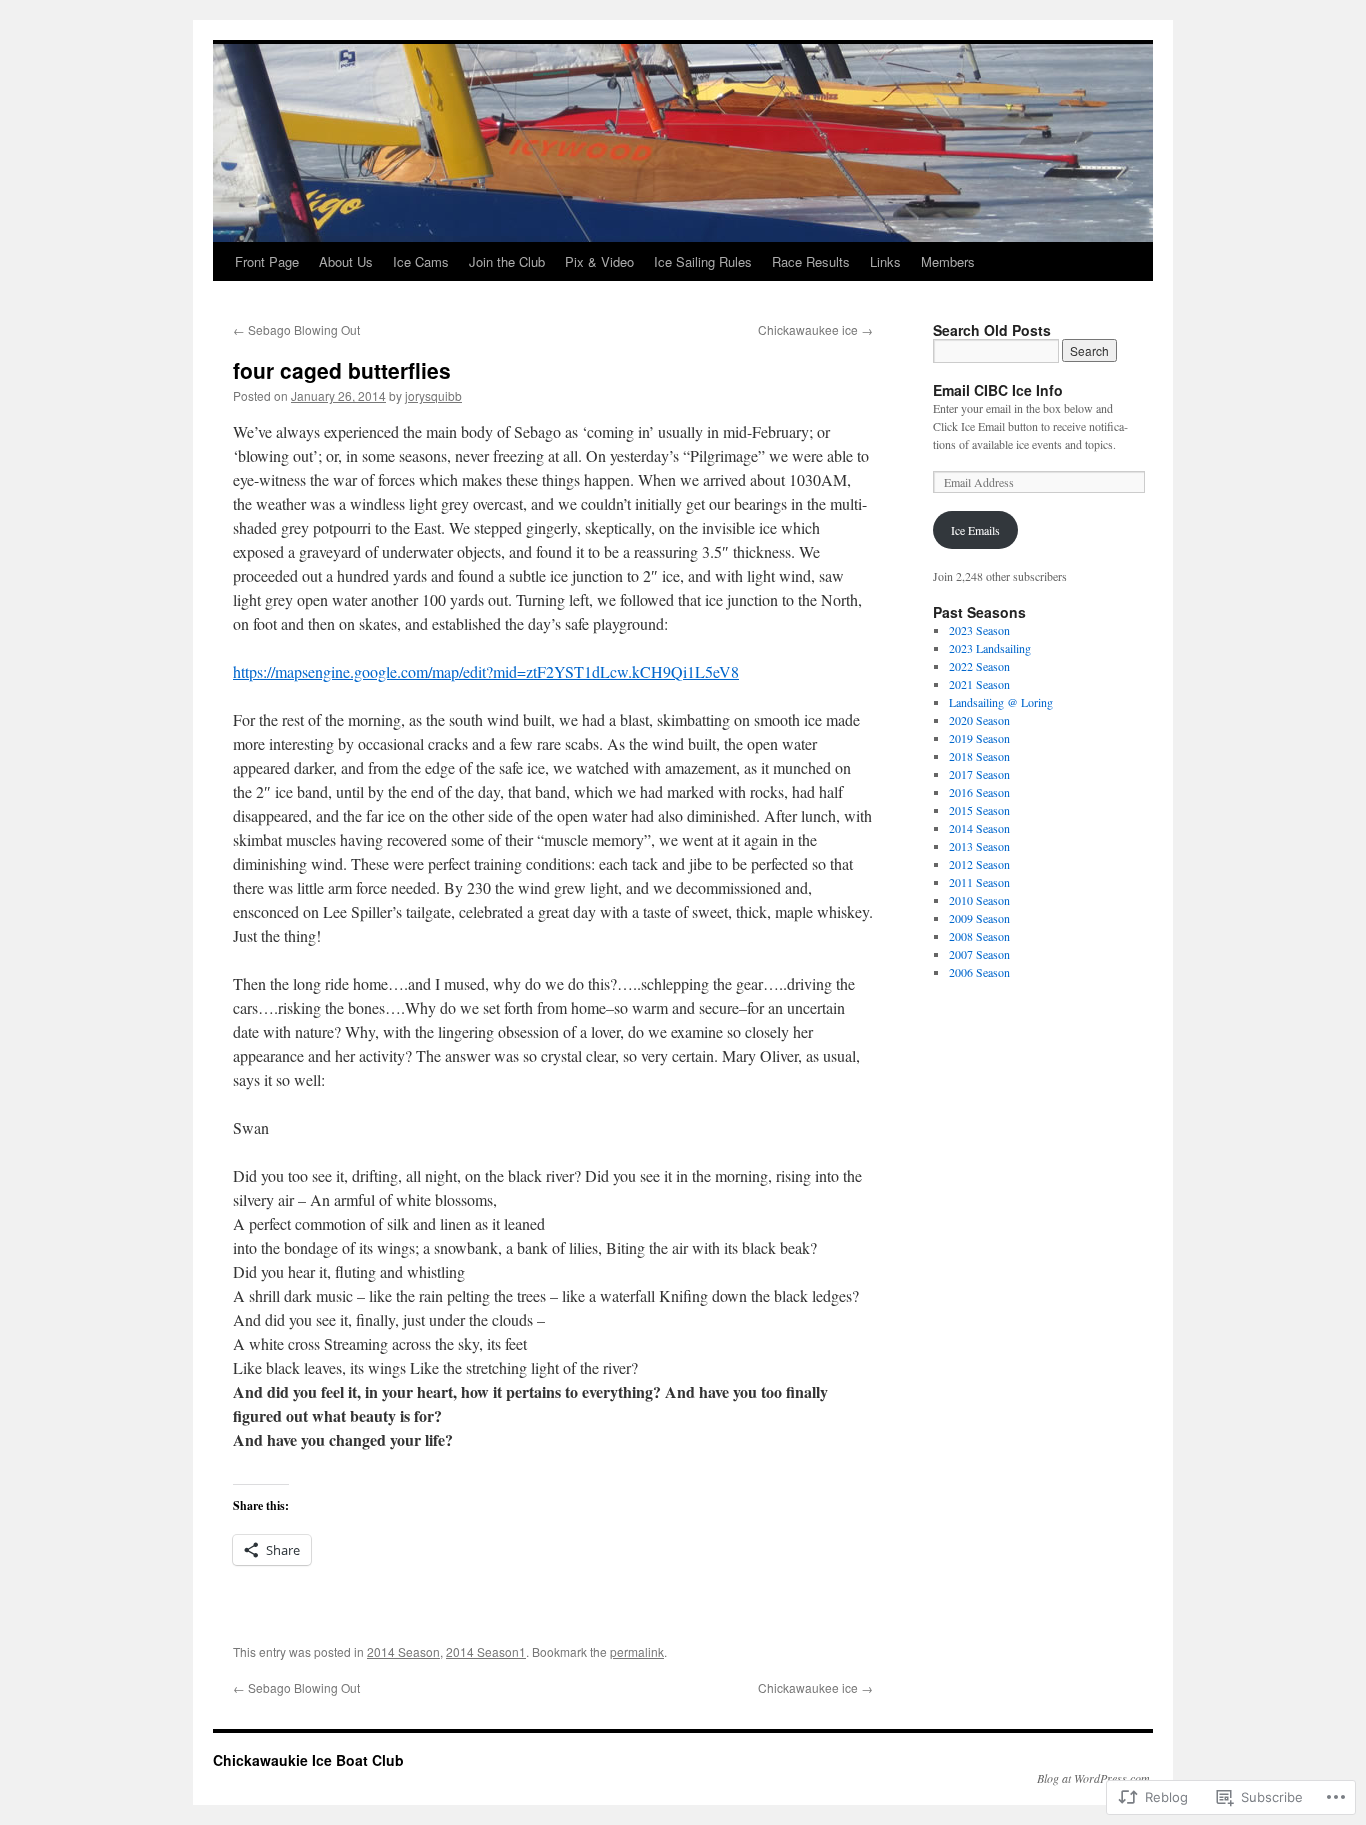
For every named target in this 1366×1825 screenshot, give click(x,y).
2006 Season (979, 972)
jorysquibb (433, 395)
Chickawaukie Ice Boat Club (308, 1760)
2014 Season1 (486, 1651)
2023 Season (979, 630)
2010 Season (979, 900)
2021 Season (979, 684)
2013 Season (979, 846)
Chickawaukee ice (815, 329)
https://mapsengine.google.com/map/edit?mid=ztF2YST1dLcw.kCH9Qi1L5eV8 (486, 671)
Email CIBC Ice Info (998, 390)
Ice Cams (421, 261)
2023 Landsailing (990, 648)
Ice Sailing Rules (703, 261)
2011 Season (979, 882)
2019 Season (979, 738)
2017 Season (979, 774)
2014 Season (403, 1651)
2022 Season (979, 666)
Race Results (811, 261)
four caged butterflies (342, 370)
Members (948, 261)
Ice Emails (975, 530)
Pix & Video (599, 261)
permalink (637, 1651)
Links (885, 261)
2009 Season (979, 918)
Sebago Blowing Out (296, 329)
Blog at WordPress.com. (1095, 1778)
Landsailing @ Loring (1001, 702)
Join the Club (507, 261)
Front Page (267, 261)
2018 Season (979, 756)
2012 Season (979, 864)
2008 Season (979, 936)
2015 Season (979, 810)
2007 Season (979, 954)
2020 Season (979, 720)
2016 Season (979, 792)
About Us (346, 261)
